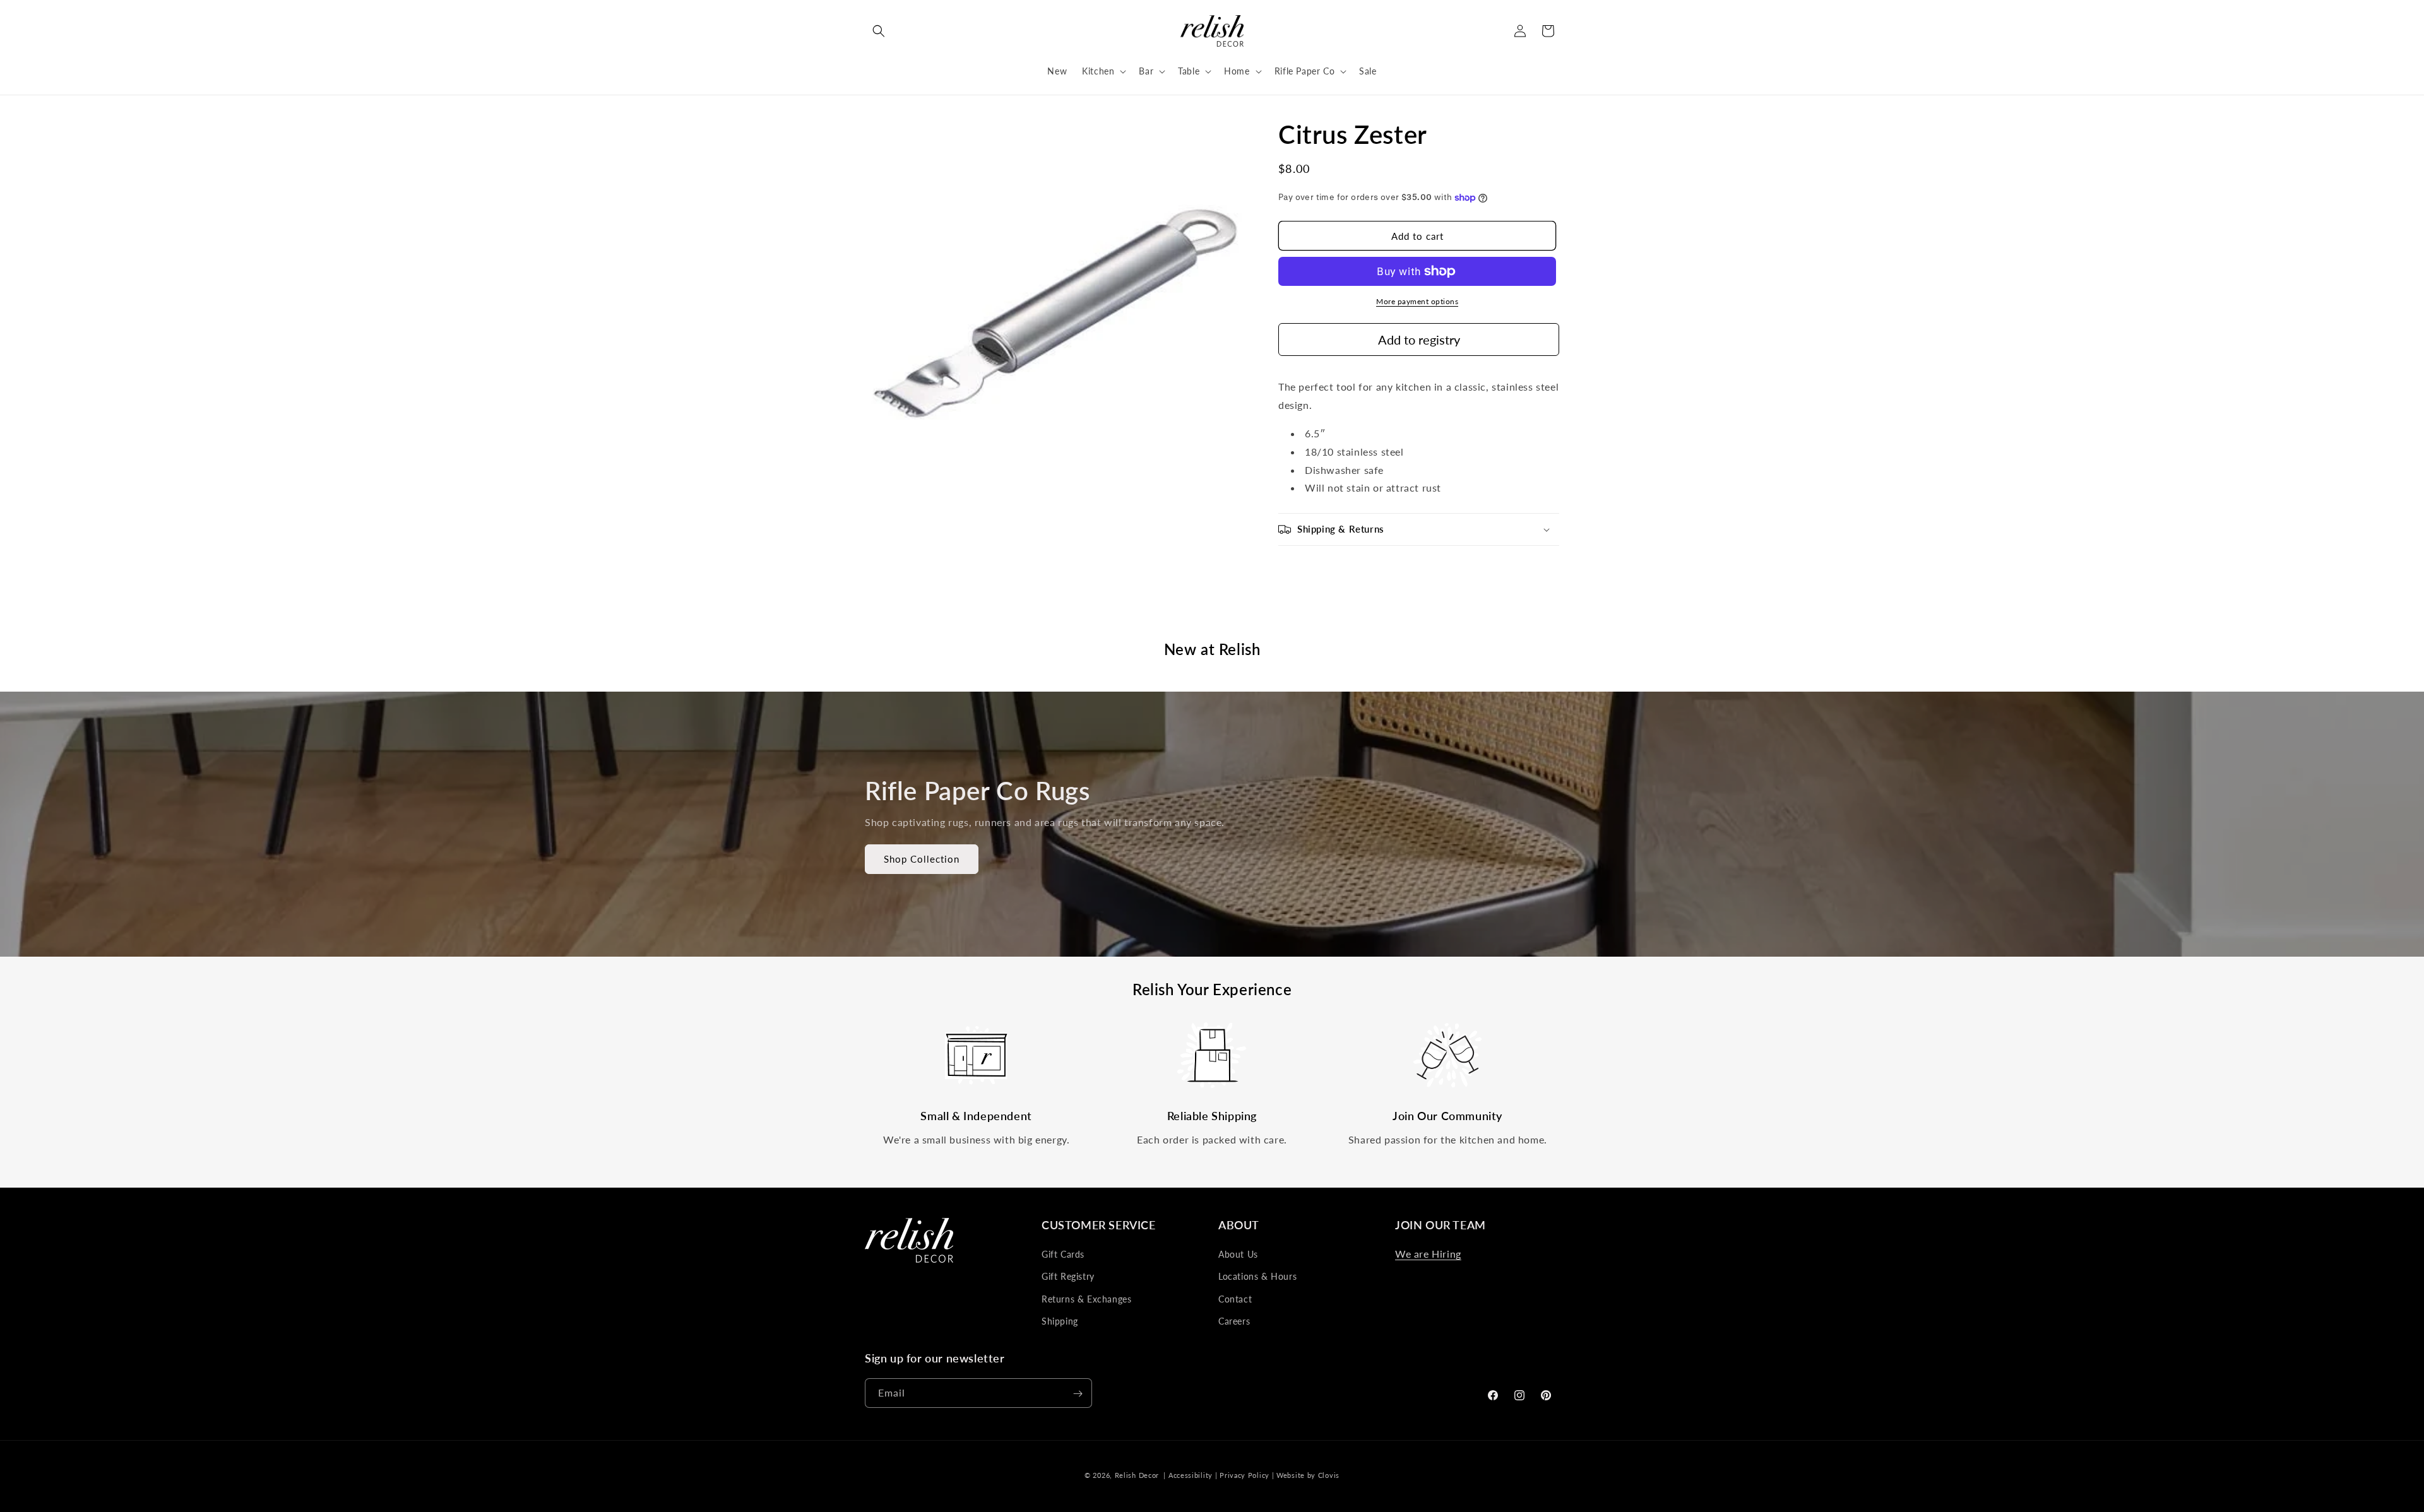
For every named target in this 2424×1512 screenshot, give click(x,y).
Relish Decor (1137, 1475)
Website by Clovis (1308, 1475)
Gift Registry (1068, 1277)
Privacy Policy (1245, 1475)
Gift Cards (1063, 1254)
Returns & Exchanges (1086, 1299)
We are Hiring (1428, 1254)
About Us (1238, 1254)
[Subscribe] (1078, 1394)
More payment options (1417, 301)
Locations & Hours (1257, 1277)
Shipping (1060, 1321)
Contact (1235, 1299)
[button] (879, 31)
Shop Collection (922, 859)
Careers (1234, 1321)
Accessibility (1191, 1475)
